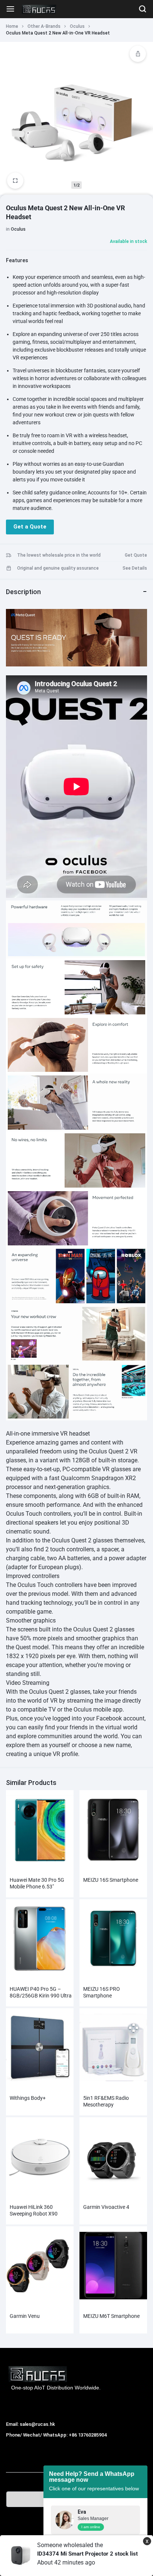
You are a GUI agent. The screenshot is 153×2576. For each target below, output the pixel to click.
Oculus (77, 26)
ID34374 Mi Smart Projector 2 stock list (87, 2554)
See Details (135, 568)
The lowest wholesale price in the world (59, 555)
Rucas (14, 2443)
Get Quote (136, 555)
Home (12, 26)
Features (17, 260)
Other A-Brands (44, 26)
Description (23, 592)
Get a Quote (30, 527)
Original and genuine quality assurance (58, 568)
